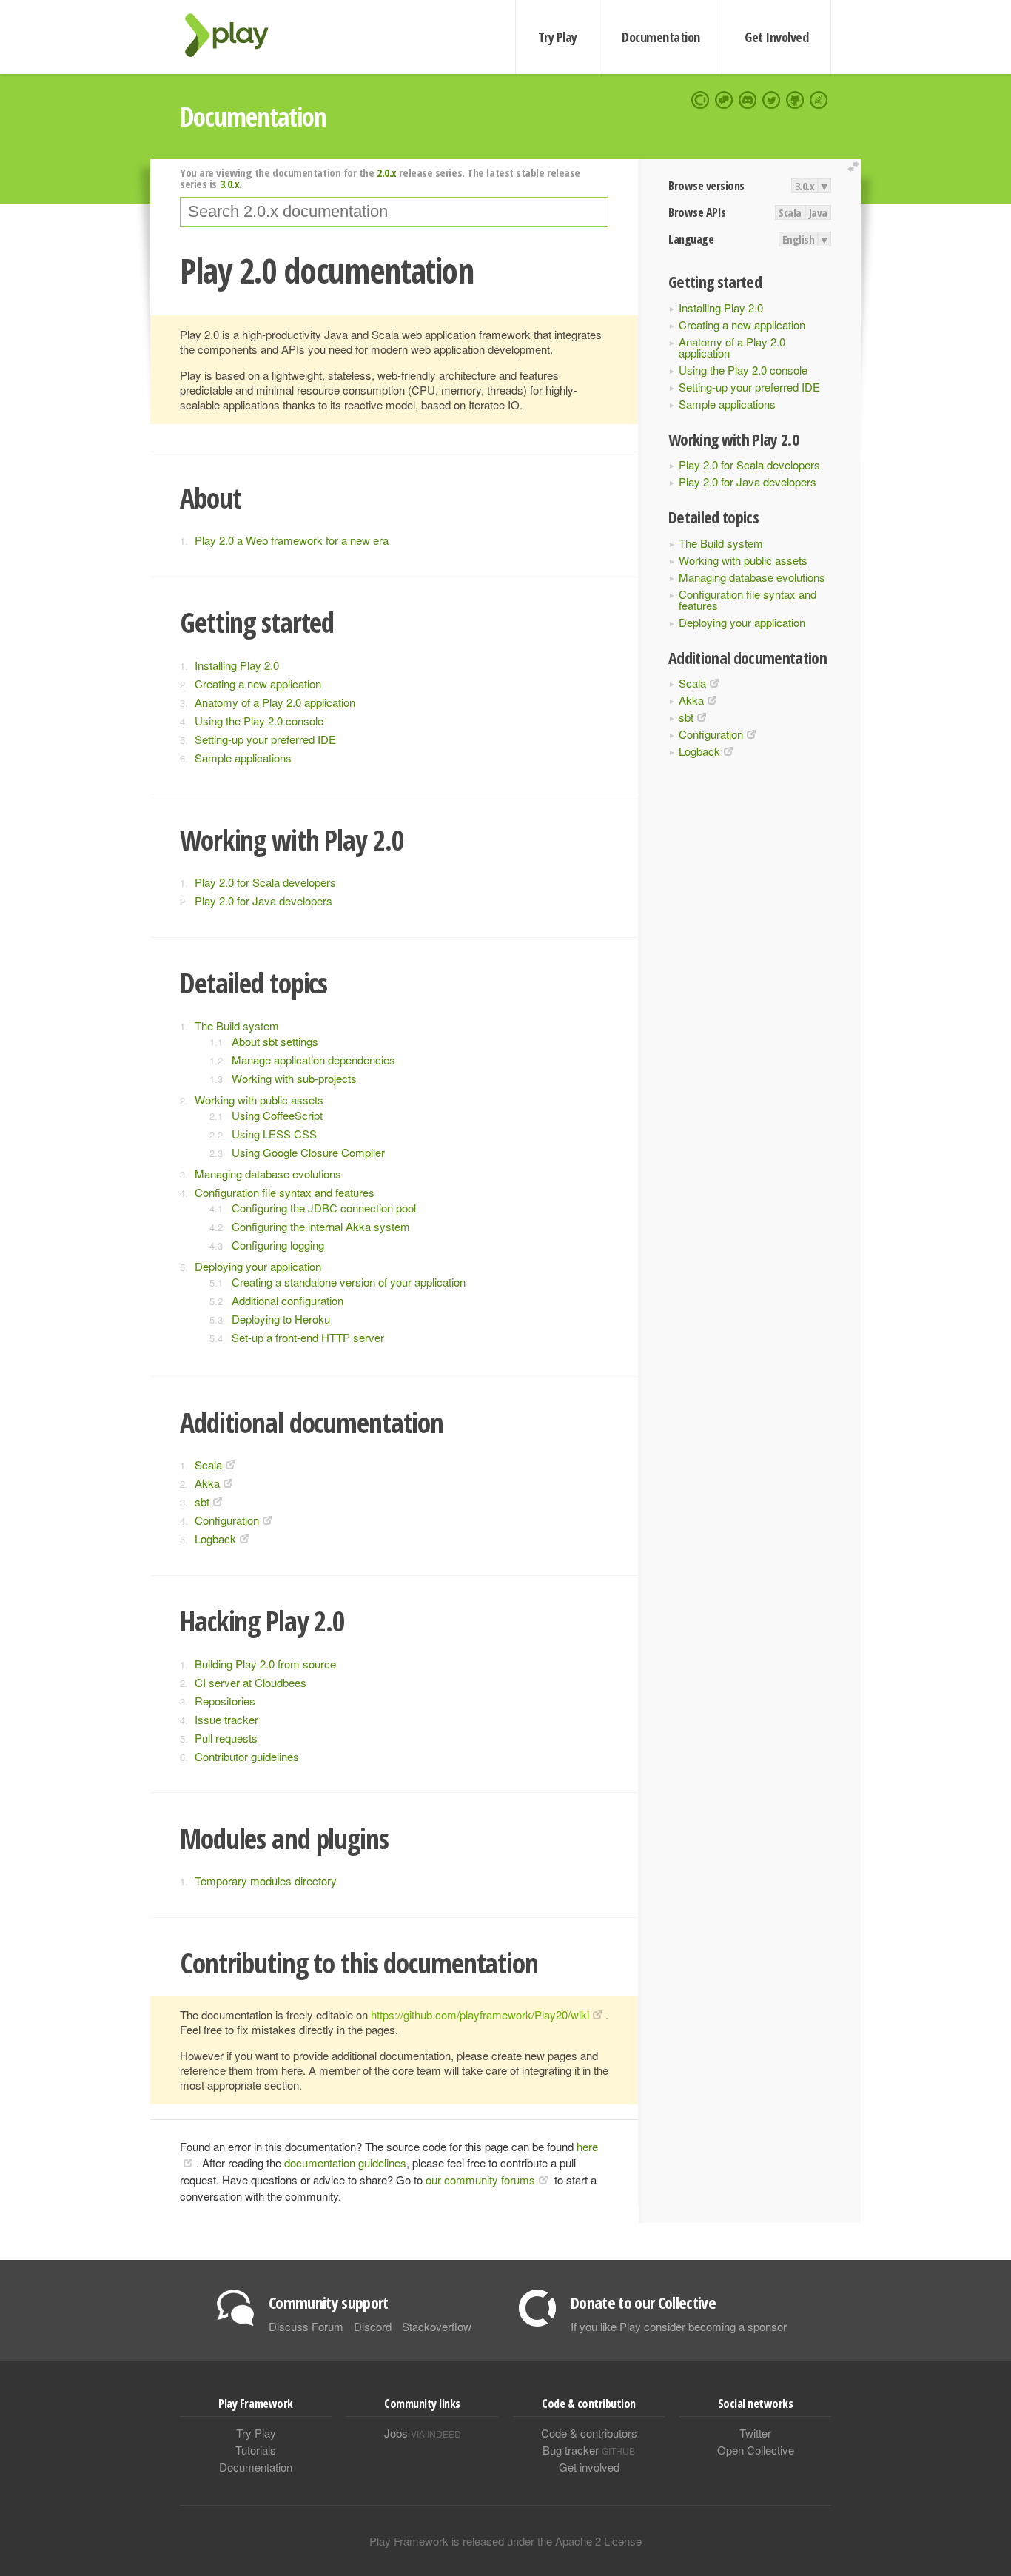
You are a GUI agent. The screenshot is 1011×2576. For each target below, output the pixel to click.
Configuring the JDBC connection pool (324, 1208)
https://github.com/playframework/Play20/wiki (480, 2015)
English (799, 239)
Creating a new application (742, 325)
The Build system (721, 543)
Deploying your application (742, 622)
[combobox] (394, 212)
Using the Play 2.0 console (743, 370)
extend (856, 167)
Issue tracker (226, 1719)
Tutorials (256, 2450)
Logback (699, 751)
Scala (790, 212)
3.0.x (805, 186)
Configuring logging (278, 1245)
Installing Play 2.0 (721, 308)
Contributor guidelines (247, 1756)
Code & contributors (589, 2433)
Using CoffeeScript (277, 1115)
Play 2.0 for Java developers (748, 482)
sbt (686, 717)
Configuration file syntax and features (748, 600)
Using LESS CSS (274, 1134)
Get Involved (776, 37)
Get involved (589, 2467)
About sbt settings (275, 1041)
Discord (373, 2326)
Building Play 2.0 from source (265, 1664)
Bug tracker (589, 2450)
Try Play (558, 37)
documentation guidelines (345, 2163)
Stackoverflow (437, 2326)
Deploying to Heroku (281, 1319)
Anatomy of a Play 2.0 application (732, 347)
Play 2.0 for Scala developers (749, 464)
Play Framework (235, 35)
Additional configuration (288, 1300)
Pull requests (226, 1738)
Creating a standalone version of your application (349, 1282)
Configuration (711, 734)
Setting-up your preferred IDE (749, 387)
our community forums (480, 2180)
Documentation (661, 37)
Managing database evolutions (752, 577)
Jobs (423, 2433)
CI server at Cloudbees (251, 1682)
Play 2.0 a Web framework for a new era (292, 540)
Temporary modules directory (266, 1881)
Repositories (225, 1701)
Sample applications (727, 404)
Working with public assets (743, 560)
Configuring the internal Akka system (321, 1226)
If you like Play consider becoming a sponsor (679, 2326)
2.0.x (387, 172)
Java (818, 212)
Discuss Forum (306, 2326)
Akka (691, 700)
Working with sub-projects (294, 1078)
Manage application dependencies (313, 1060)
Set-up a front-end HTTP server (308, 1337)
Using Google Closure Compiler (308, 1152)
